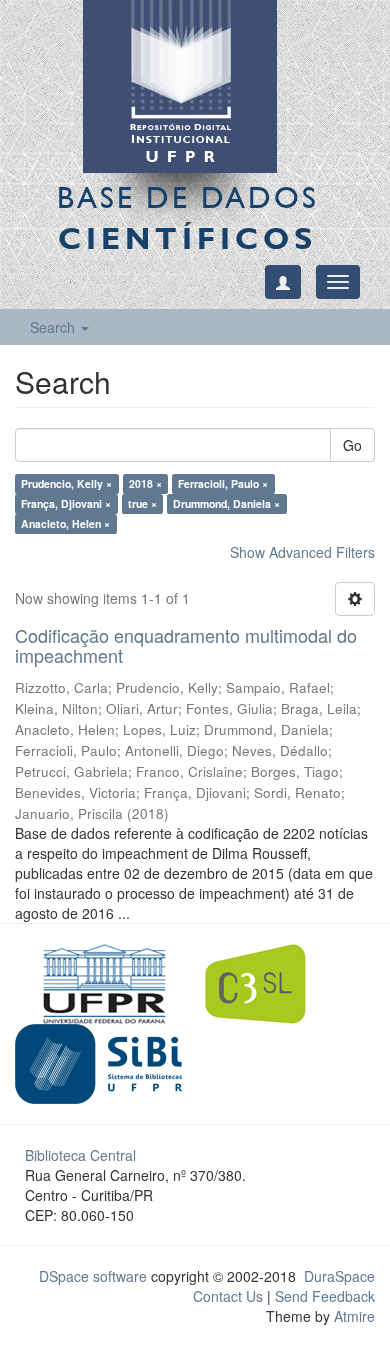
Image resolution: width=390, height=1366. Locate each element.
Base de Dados (188, 217)
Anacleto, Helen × (65, 523)
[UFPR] (98, 981)
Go (352, 445)
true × (142, 503)
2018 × (145, 483)
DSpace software (93, 1276)
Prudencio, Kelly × (66, 483)
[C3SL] (265, 981)
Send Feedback (325, 1296)
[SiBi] (98, 1061)
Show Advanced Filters (302, 552)
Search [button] (54, 327)
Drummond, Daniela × (226, 503)
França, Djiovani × (66, 503)
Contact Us (228, 1296)
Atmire (352, 1316)
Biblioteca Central (80, 1155)
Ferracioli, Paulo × (223, 483)
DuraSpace (339, 1276)
